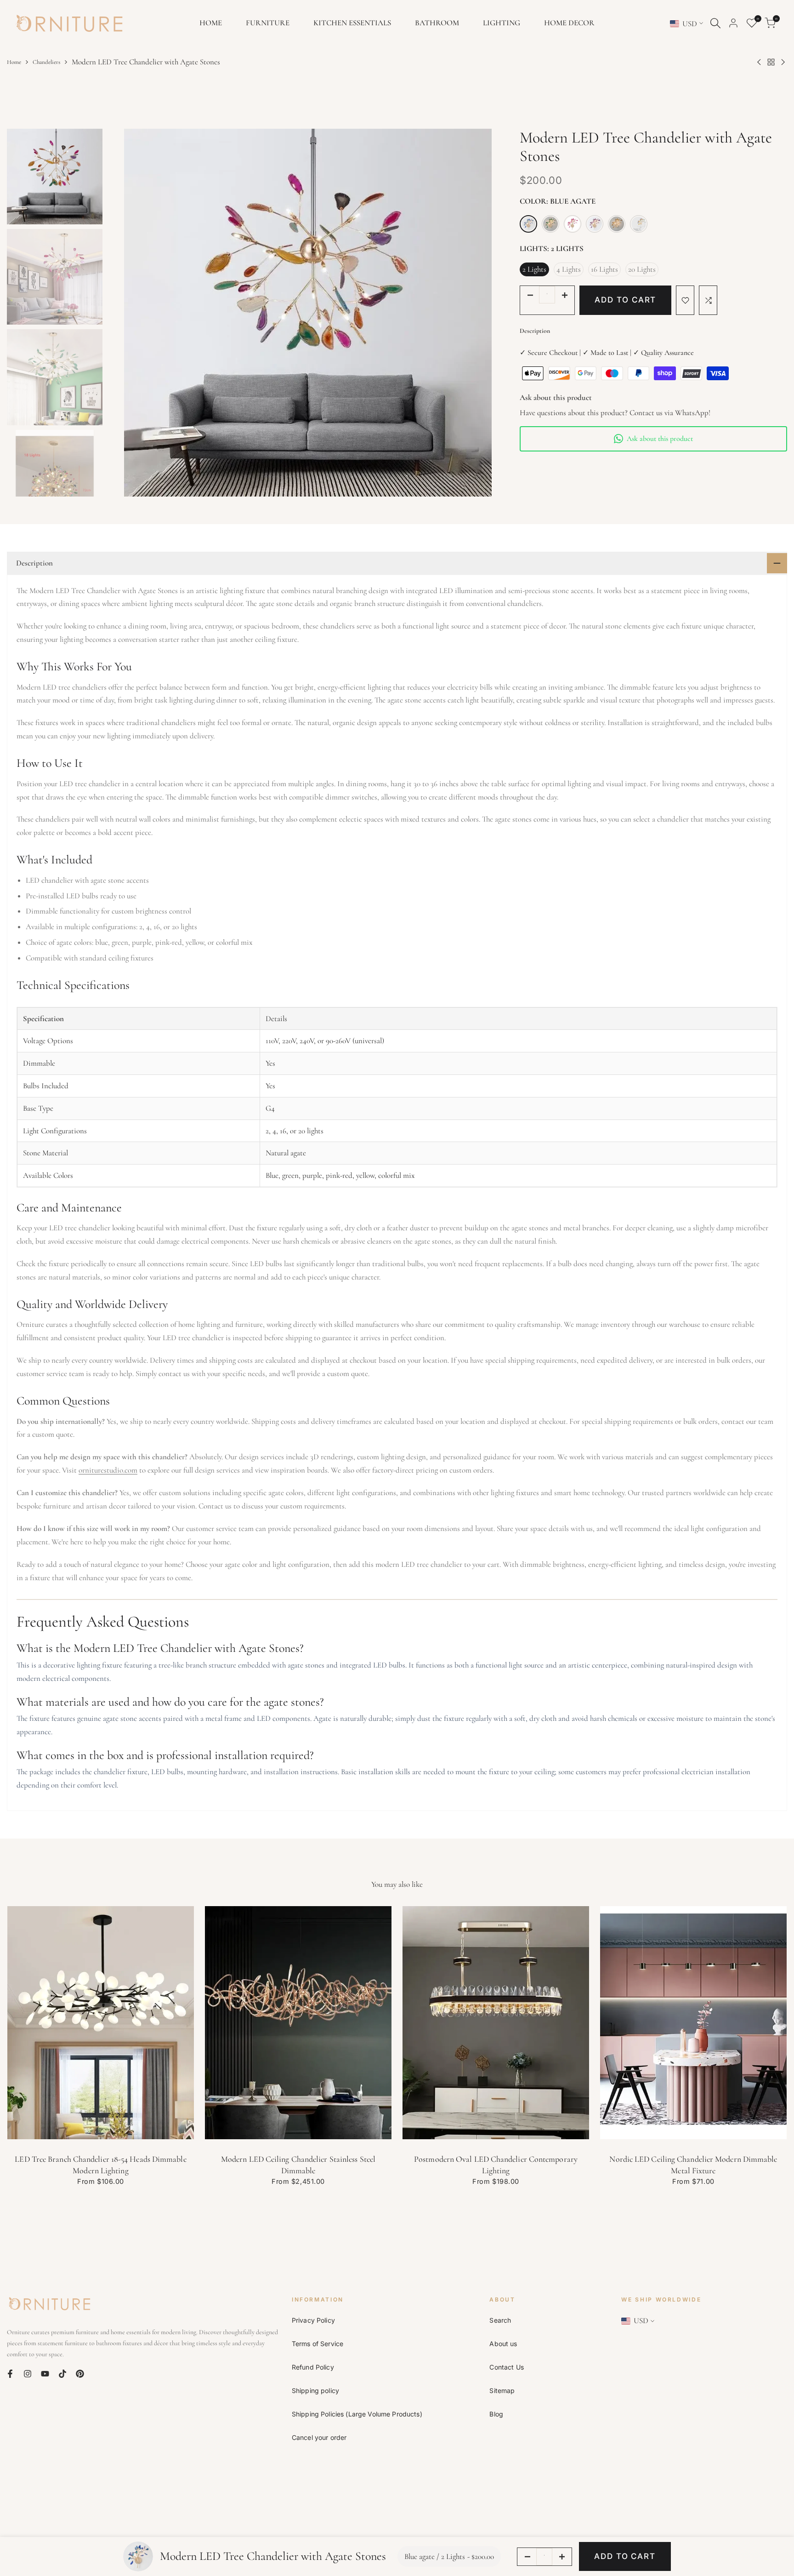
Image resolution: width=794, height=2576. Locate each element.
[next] (490, 313)
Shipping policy (315, 2390)
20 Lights (642, 269)
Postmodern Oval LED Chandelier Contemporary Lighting (496, 2165)
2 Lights (534, 269)
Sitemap (502, 2390)
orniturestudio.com (108, 1470)
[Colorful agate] (639, 224)
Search (500, 2320)
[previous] (125, 313)
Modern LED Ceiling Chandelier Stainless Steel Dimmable (298, 2165)
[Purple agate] (595, 224)
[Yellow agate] (617, 224)
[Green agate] (550, 224)
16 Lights (604, 269)
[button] (685, 300)
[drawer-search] (715, 23)
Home (14, 62)
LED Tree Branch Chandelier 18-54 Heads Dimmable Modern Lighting (100, 2165)
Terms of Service (318, 2344)
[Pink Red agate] (573, 224)
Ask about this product (660, 439)
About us (503, 2344)
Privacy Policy (313, 2320)
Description (535, 331)
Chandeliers (46, 62)
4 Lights (569, 269)
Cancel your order (319, 2437)
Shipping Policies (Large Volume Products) (357, 2414)
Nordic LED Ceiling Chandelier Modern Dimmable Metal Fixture (693, 2165)
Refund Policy (313, 2367)
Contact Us (506, 2367)
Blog (496, 2414)
